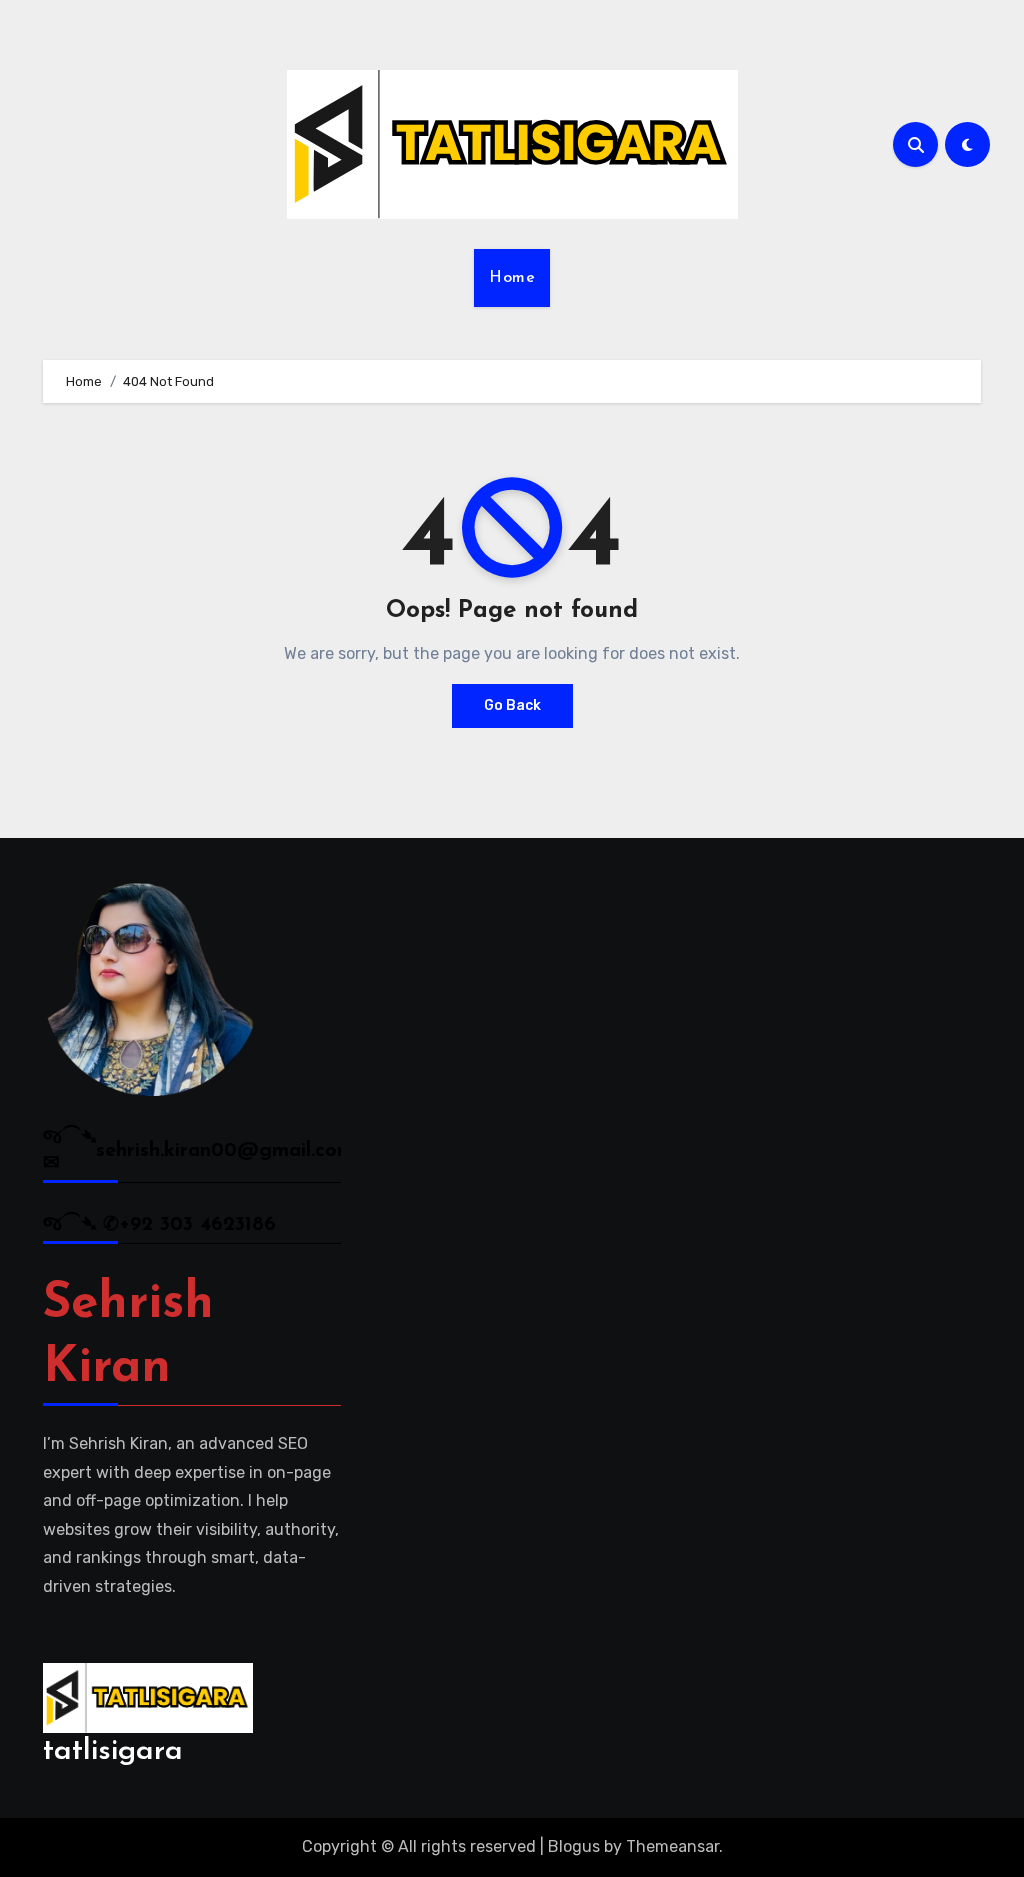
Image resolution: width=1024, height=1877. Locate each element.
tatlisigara (113, 1751)
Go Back (512, 705)
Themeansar (672, 1846)
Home (512, 278)
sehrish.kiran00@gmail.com (225, 1151)
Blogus (574, 1846)
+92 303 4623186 (197, 1225)
